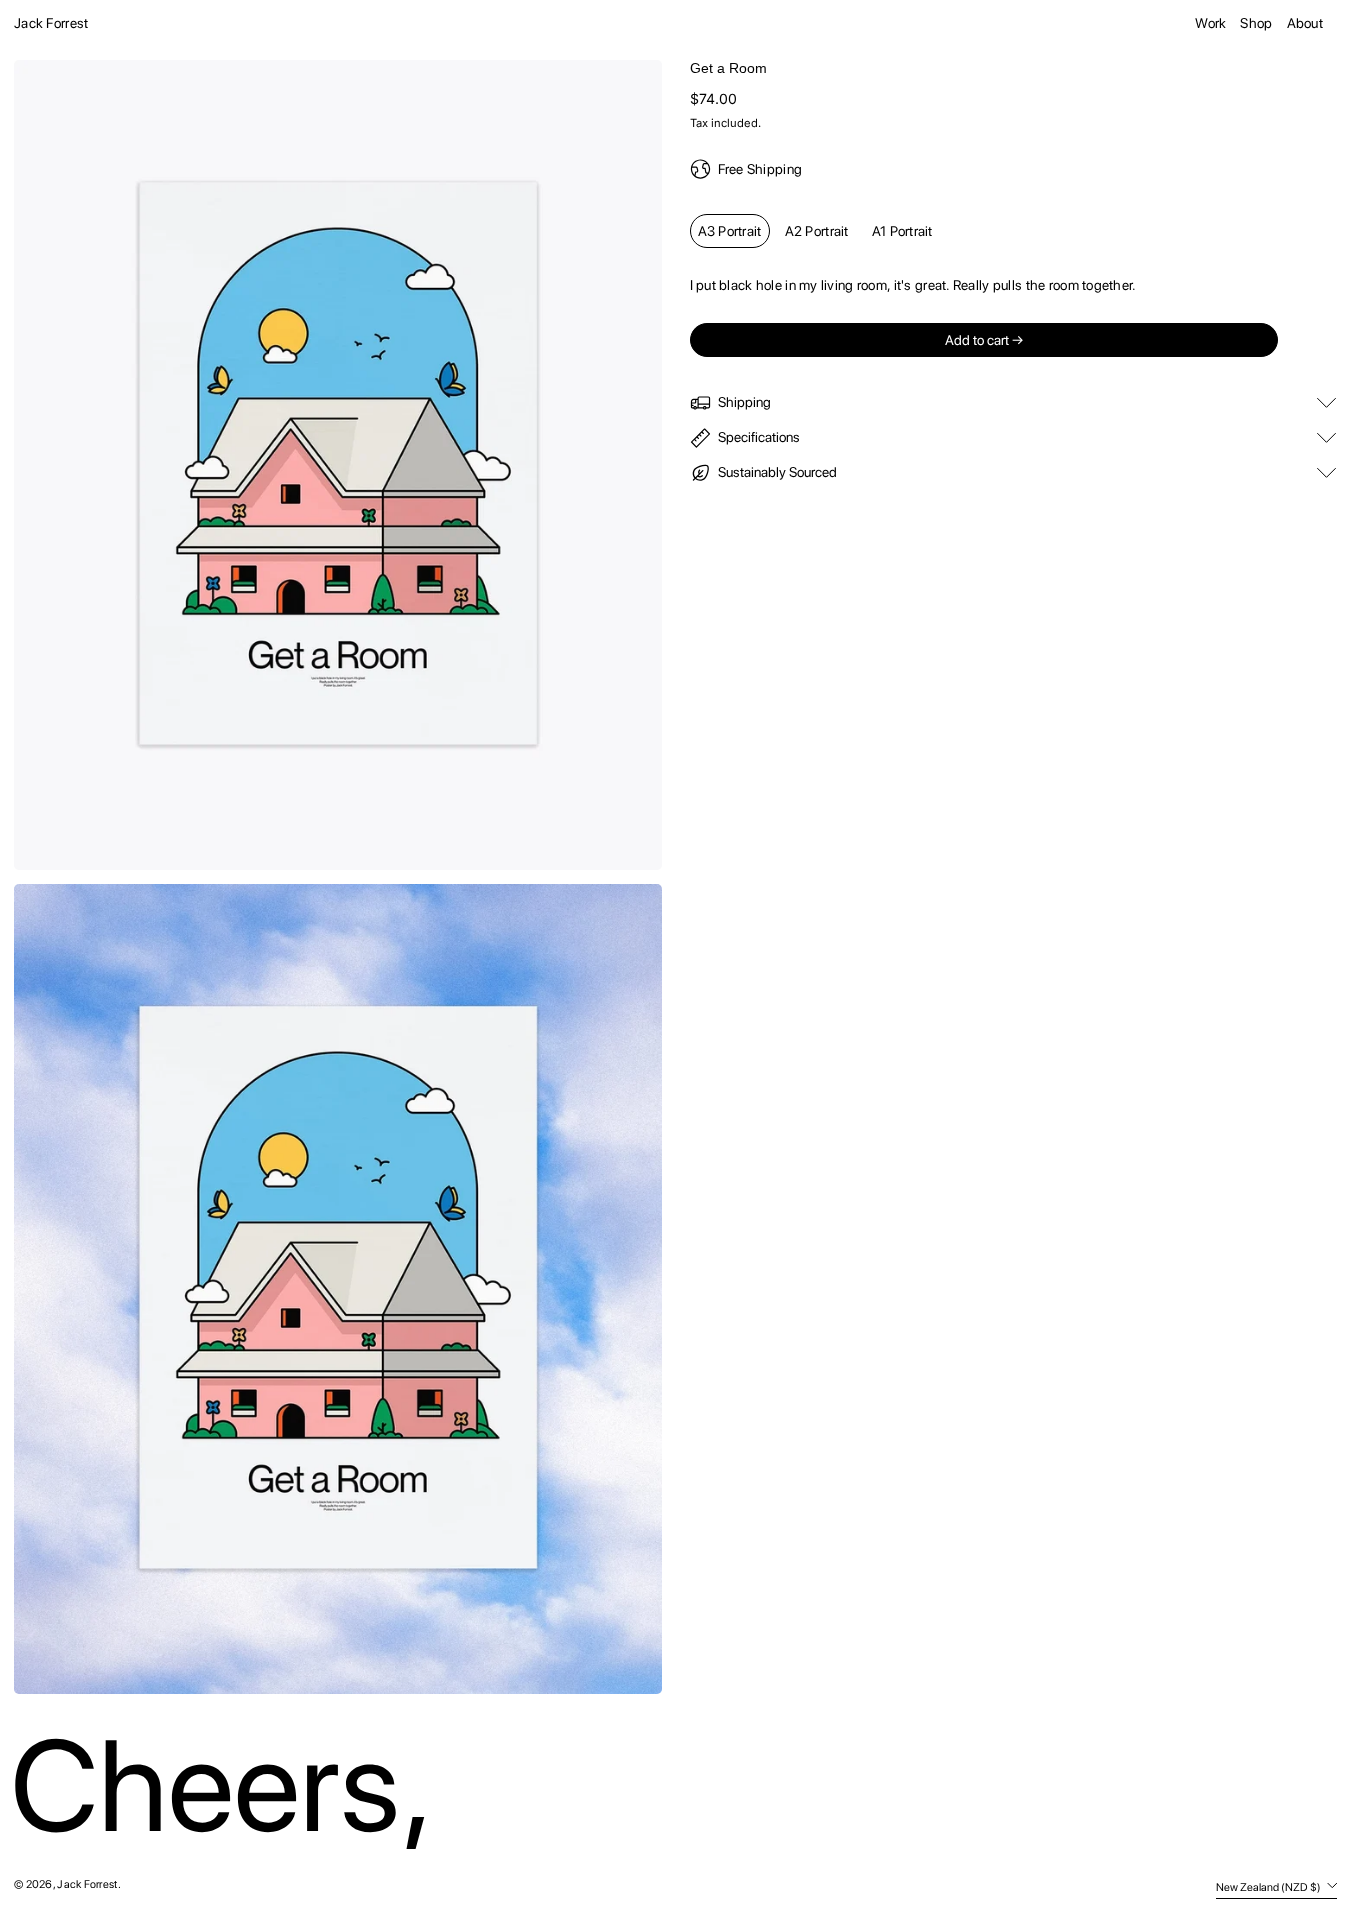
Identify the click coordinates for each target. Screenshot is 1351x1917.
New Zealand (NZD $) (1269, 1887)
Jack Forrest (51, 23)
